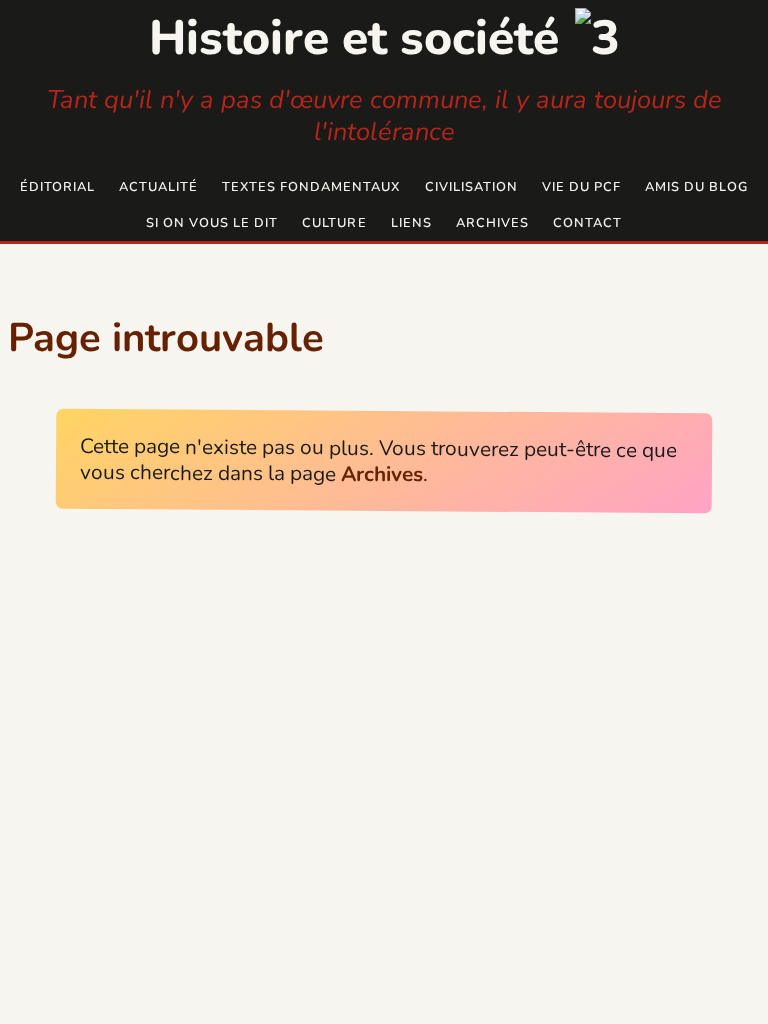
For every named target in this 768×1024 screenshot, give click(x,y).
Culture (334, 223)
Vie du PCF (581, 187)
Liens (411, 223)
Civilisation (471, 187)
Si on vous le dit (212, 223)
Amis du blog (696, 187)
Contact (587, 223)
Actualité (158, 187)
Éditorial (57, 187)
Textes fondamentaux (311, 187)
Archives (492, 223)
